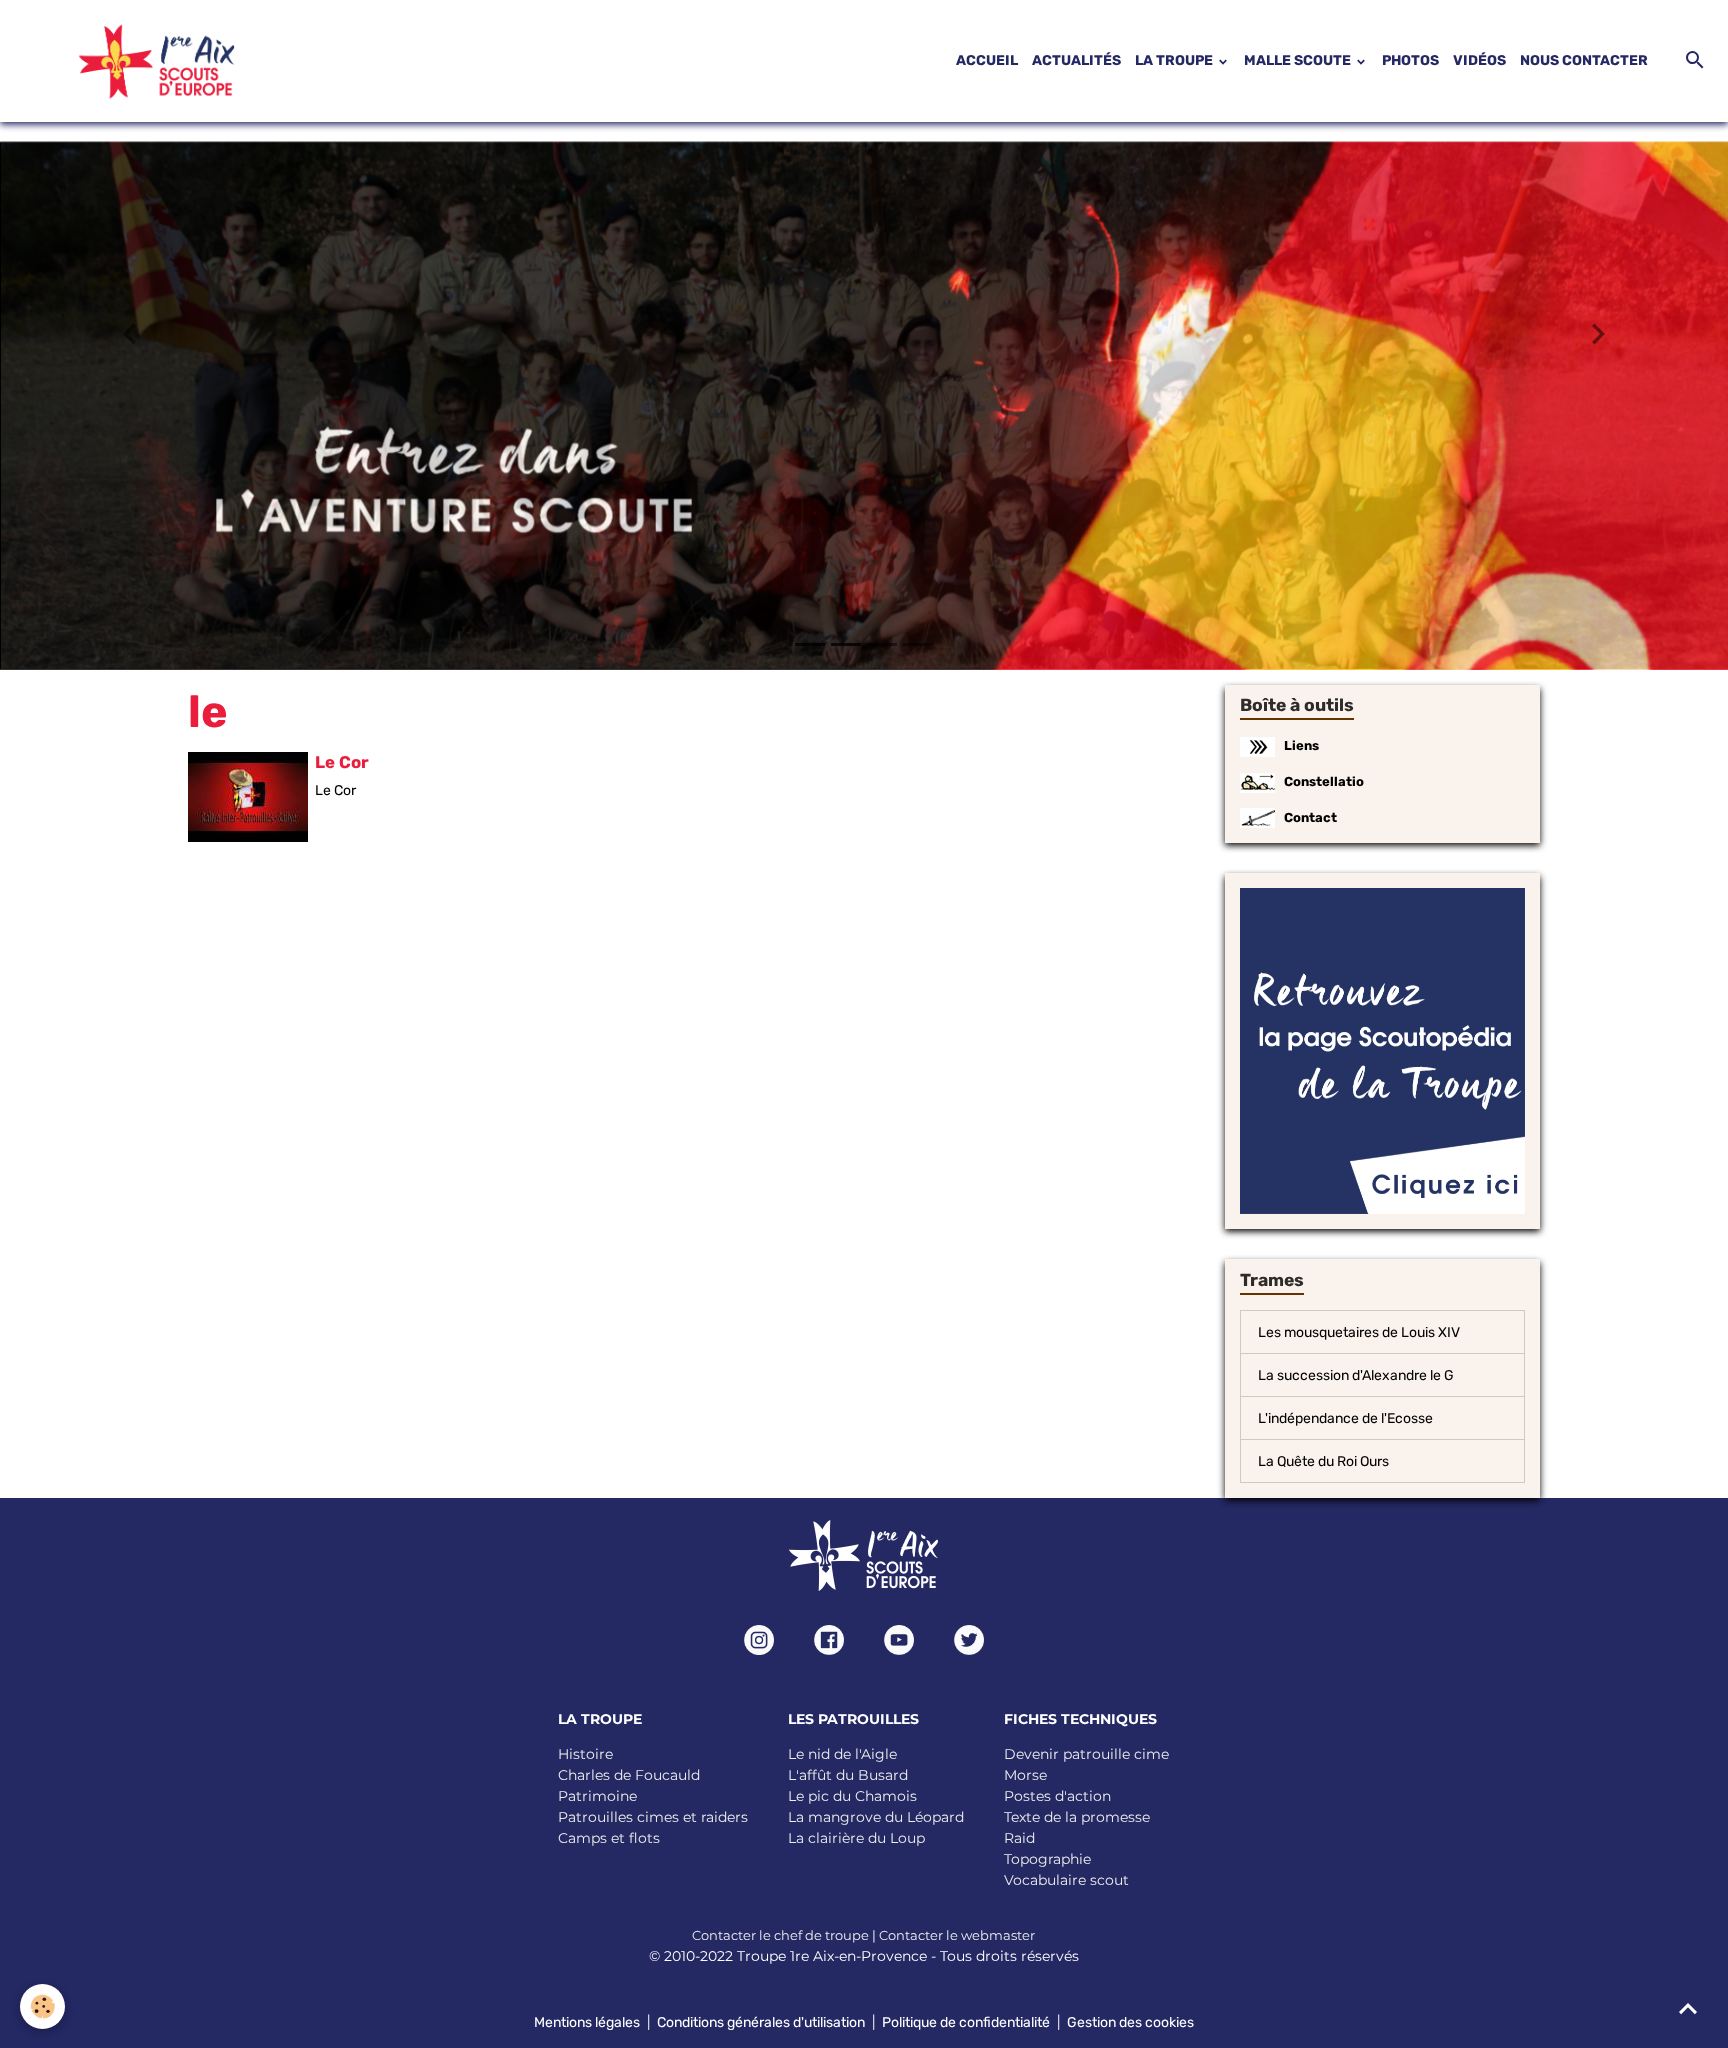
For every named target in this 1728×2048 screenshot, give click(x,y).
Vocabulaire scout (1066, 1879)
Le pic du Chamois (852, 1795)
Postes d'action (1057, 1795)
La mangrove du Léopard (876, 1816)
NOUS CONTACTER (1584, 60)
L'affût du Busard (848, 1774)
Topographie (1047, 1858)
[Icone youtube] (899, 1639)
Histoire (585, 1753)
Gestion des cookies (1130, 2021)
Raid (1019, 1837)
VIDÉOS (1479, 60)
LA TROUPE (1175, 60)
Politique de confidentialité (966, 2021)
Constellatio (1324, 780)
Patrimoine (597, 1795)
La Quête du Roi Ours (1323, 1460)
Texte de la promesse (1077, 1816)
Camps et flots (609, 1837)
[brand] (132, 61)
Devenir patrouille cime (1086, 1753)
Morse (1025, 1774)
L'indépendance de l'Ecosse (1345, 1417)
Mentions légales (587, 2021)
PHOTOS (1410, 60)
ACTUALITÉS (1076, 60)
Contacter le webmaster (957, 1934)
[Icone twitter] (969, 1639)
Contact (1310, 816)
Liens (1301, 744)
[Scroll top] (1688, 2008)
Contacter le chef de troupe (780, 1934)
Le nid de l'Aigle (842, 1753)
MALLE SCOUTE (1299, 60)
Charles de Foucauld (629, 1774)
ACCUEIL (987, 60)
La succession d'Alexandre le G (1356, 1374)
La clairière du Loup (856, 1837)
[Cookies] (42, 2006)
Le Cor (342, 761)
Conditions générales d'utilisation (761, 2021)
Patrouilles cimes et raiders (653, 1816)
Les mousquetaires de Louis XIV (1359, 1331)
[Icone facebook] (829, 1639)
